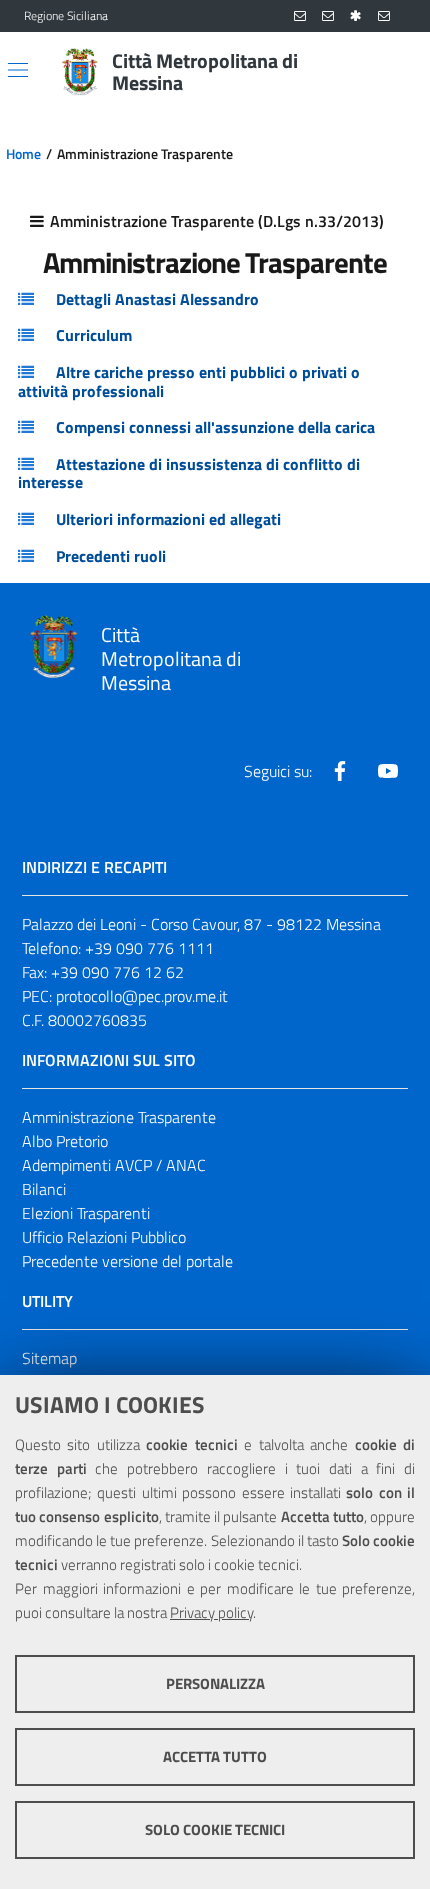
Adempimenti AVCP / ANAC (114, 1165)
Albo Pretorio (65, 1141)
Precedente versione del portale (127, 1261)
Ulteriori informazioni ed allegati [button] (168, 519)
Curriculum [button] (94, 335)
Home (23, 154)
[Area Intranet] (356, 16)
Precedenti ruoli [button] (111, 556)
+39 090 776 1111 (149, 948)
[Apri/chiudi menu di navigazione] (18, 70)
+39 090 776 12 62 (117, 972)
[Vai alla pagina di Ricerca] (394, 72)
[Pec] (384, 16)
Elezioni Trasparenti (86, 1213)
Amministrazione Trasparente (119, 1117)
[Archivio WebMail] (328, 16)
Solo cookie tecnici (215, 1829)
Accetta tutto (215, 1756)
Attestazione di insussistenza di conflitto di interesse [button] (189, 473)
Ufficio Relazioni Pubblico (104, 1237)
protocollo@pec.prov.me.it (142, 996)
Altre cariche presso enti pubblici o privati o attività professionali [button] (189, 381)
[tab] (215, 299)
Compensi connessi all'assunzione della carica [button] (215, 427)
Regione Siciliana (66, 16)
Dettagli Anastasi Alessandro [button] (157, 299)
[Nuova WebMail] (300, 16)
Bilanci (44, 1189)
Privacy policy (211, 1612)
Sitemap (49, 1358)
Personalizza (215, 1683)
